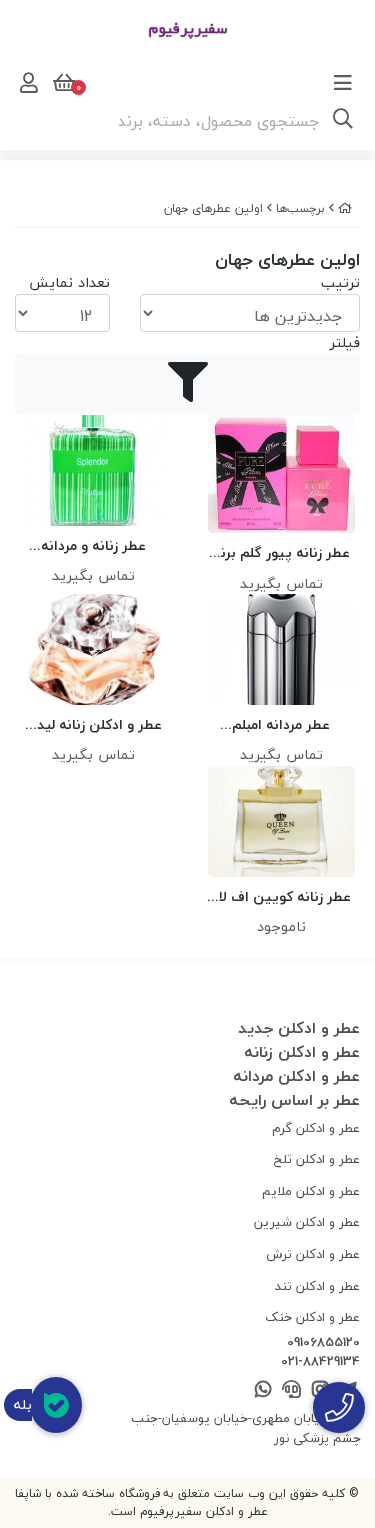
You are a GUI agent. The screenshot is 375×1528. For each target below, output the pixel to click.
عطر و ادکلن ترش (313, 1254)
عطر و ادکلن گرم (316, 1128)
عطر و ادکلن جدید (299, 1028)
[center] (343, 121)
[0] (62, 83)
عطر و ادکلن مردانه (296, 1076)
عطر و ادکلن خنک (312, 1317)
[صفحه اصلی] (345, 208)
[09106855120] (339, 1407)
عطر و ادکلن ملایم (311, 1191)
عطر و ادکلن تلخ (317, 1159)
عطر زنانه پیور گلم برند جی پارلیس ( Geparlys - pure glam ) (281, 553)
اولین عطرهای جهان (213, 208)
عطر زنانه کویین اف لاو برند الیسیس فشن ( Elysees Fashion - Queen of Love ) (281, 897)
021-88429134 (320, 1362)
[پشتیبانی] (291, 1390)
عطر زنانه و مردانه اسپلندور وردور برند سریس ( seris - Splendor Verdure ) (94, 546)
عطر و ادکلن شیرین (307, 1222)
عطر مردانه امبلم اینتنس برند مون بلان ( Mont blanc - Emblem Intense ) (281, 725)
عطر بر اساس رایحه (294, 1100)
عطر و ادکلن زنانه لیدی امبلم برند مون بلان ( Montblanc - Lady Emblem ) (94, 725)
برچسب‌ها (300, 208)
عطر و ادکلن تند (317, 1286)
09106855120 (323, 1343)
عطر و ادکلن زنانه (302, 1052)
